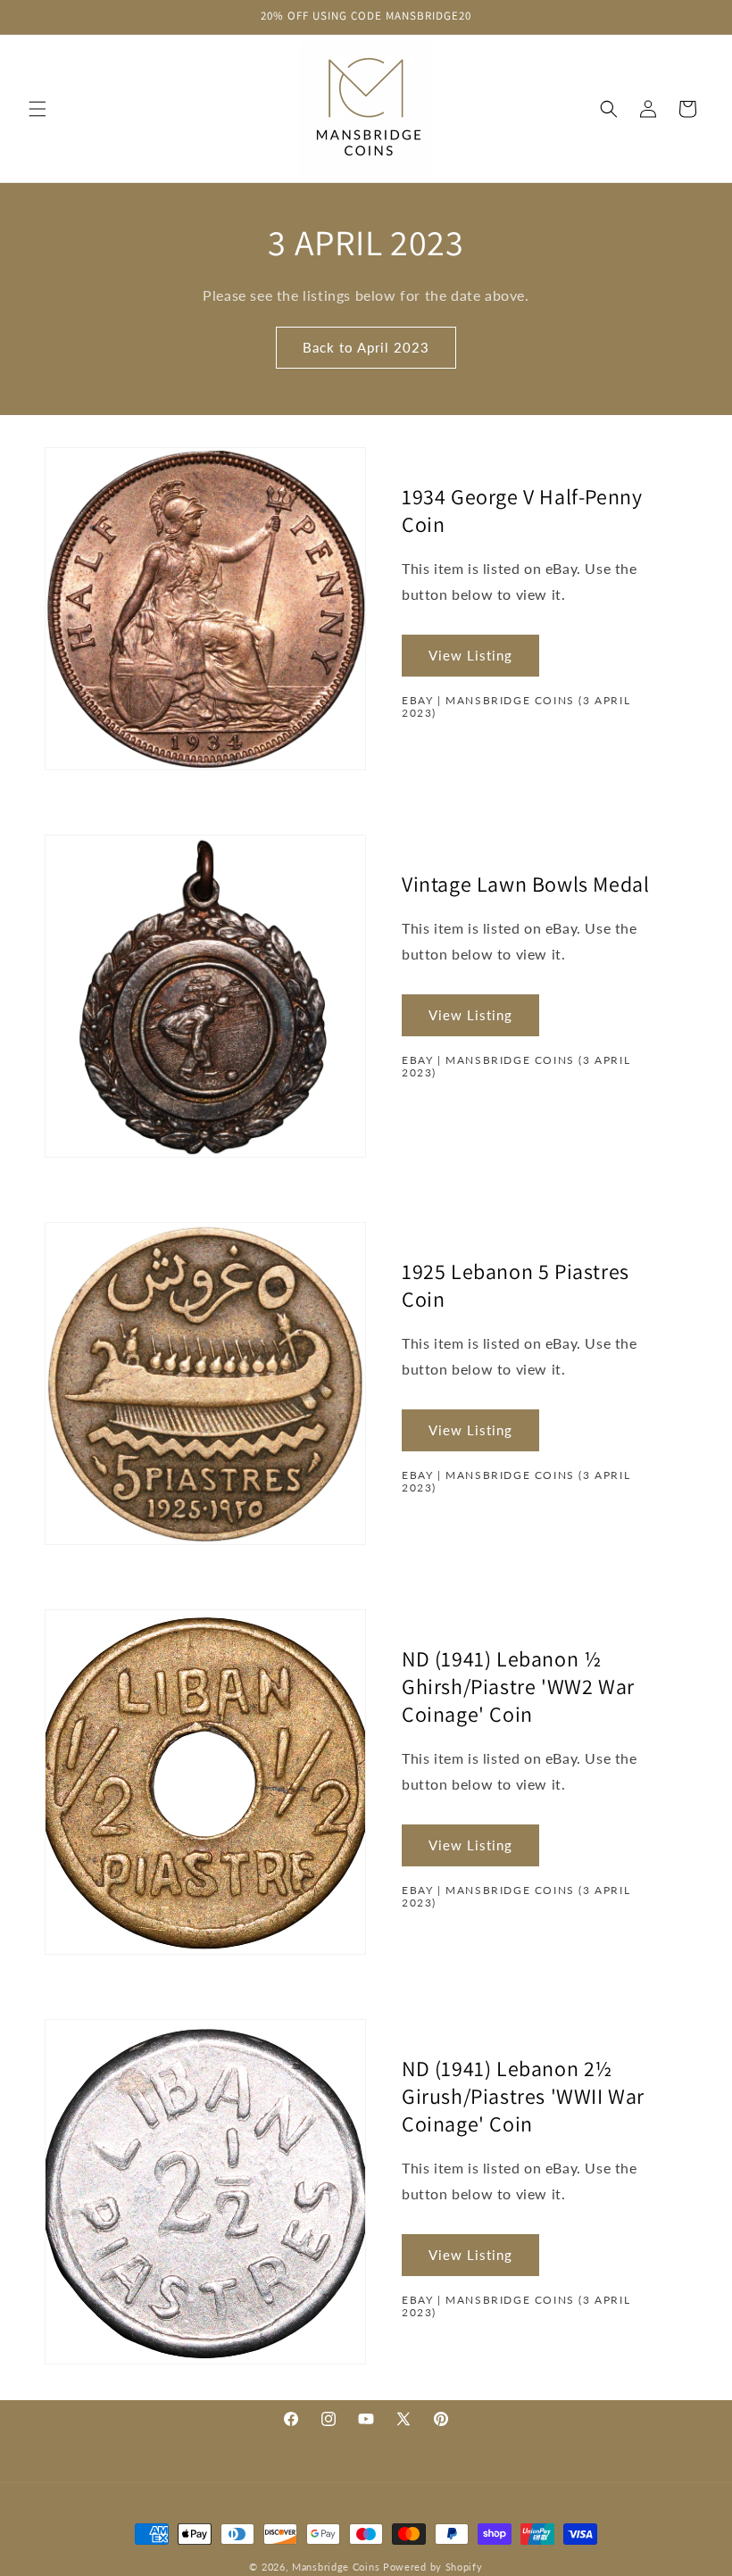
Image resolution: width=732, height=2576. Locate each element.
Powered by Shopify (433, 2567)
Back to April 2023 (366, 347)
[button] (37, 109)
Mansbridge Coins (336, 2567)
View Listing (470, 655)
